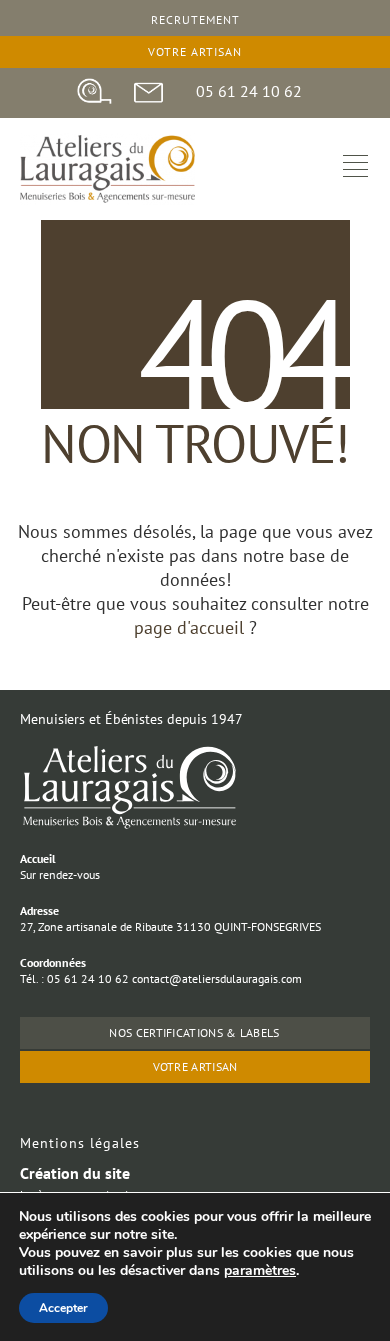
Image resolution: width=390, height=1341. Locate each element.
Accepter (63, 1308)
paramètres (260, 1271)
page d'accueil (191, 627)
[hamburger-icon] (355, 168)
